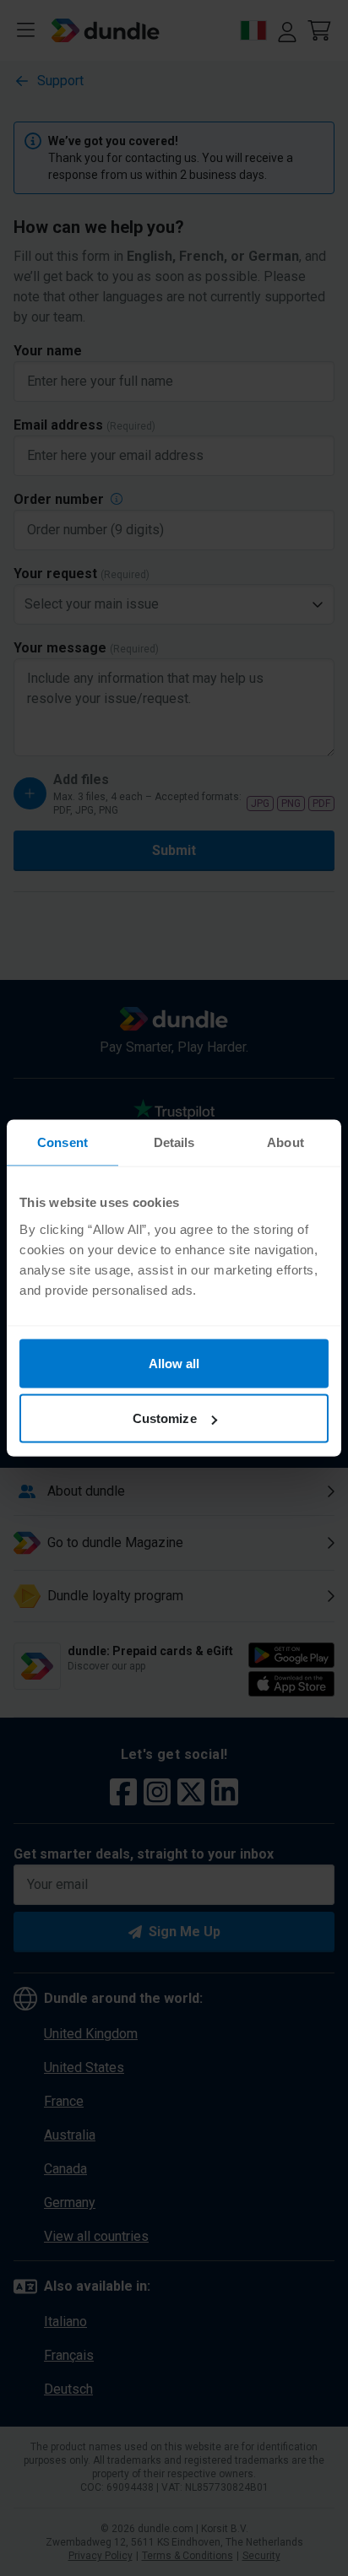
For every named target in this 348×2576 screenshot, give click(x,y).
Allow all (174, 1363)
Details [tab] (174, 1142)
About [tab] (285, 1142)
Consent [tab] (63, 1142)
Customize (165, 1418)
